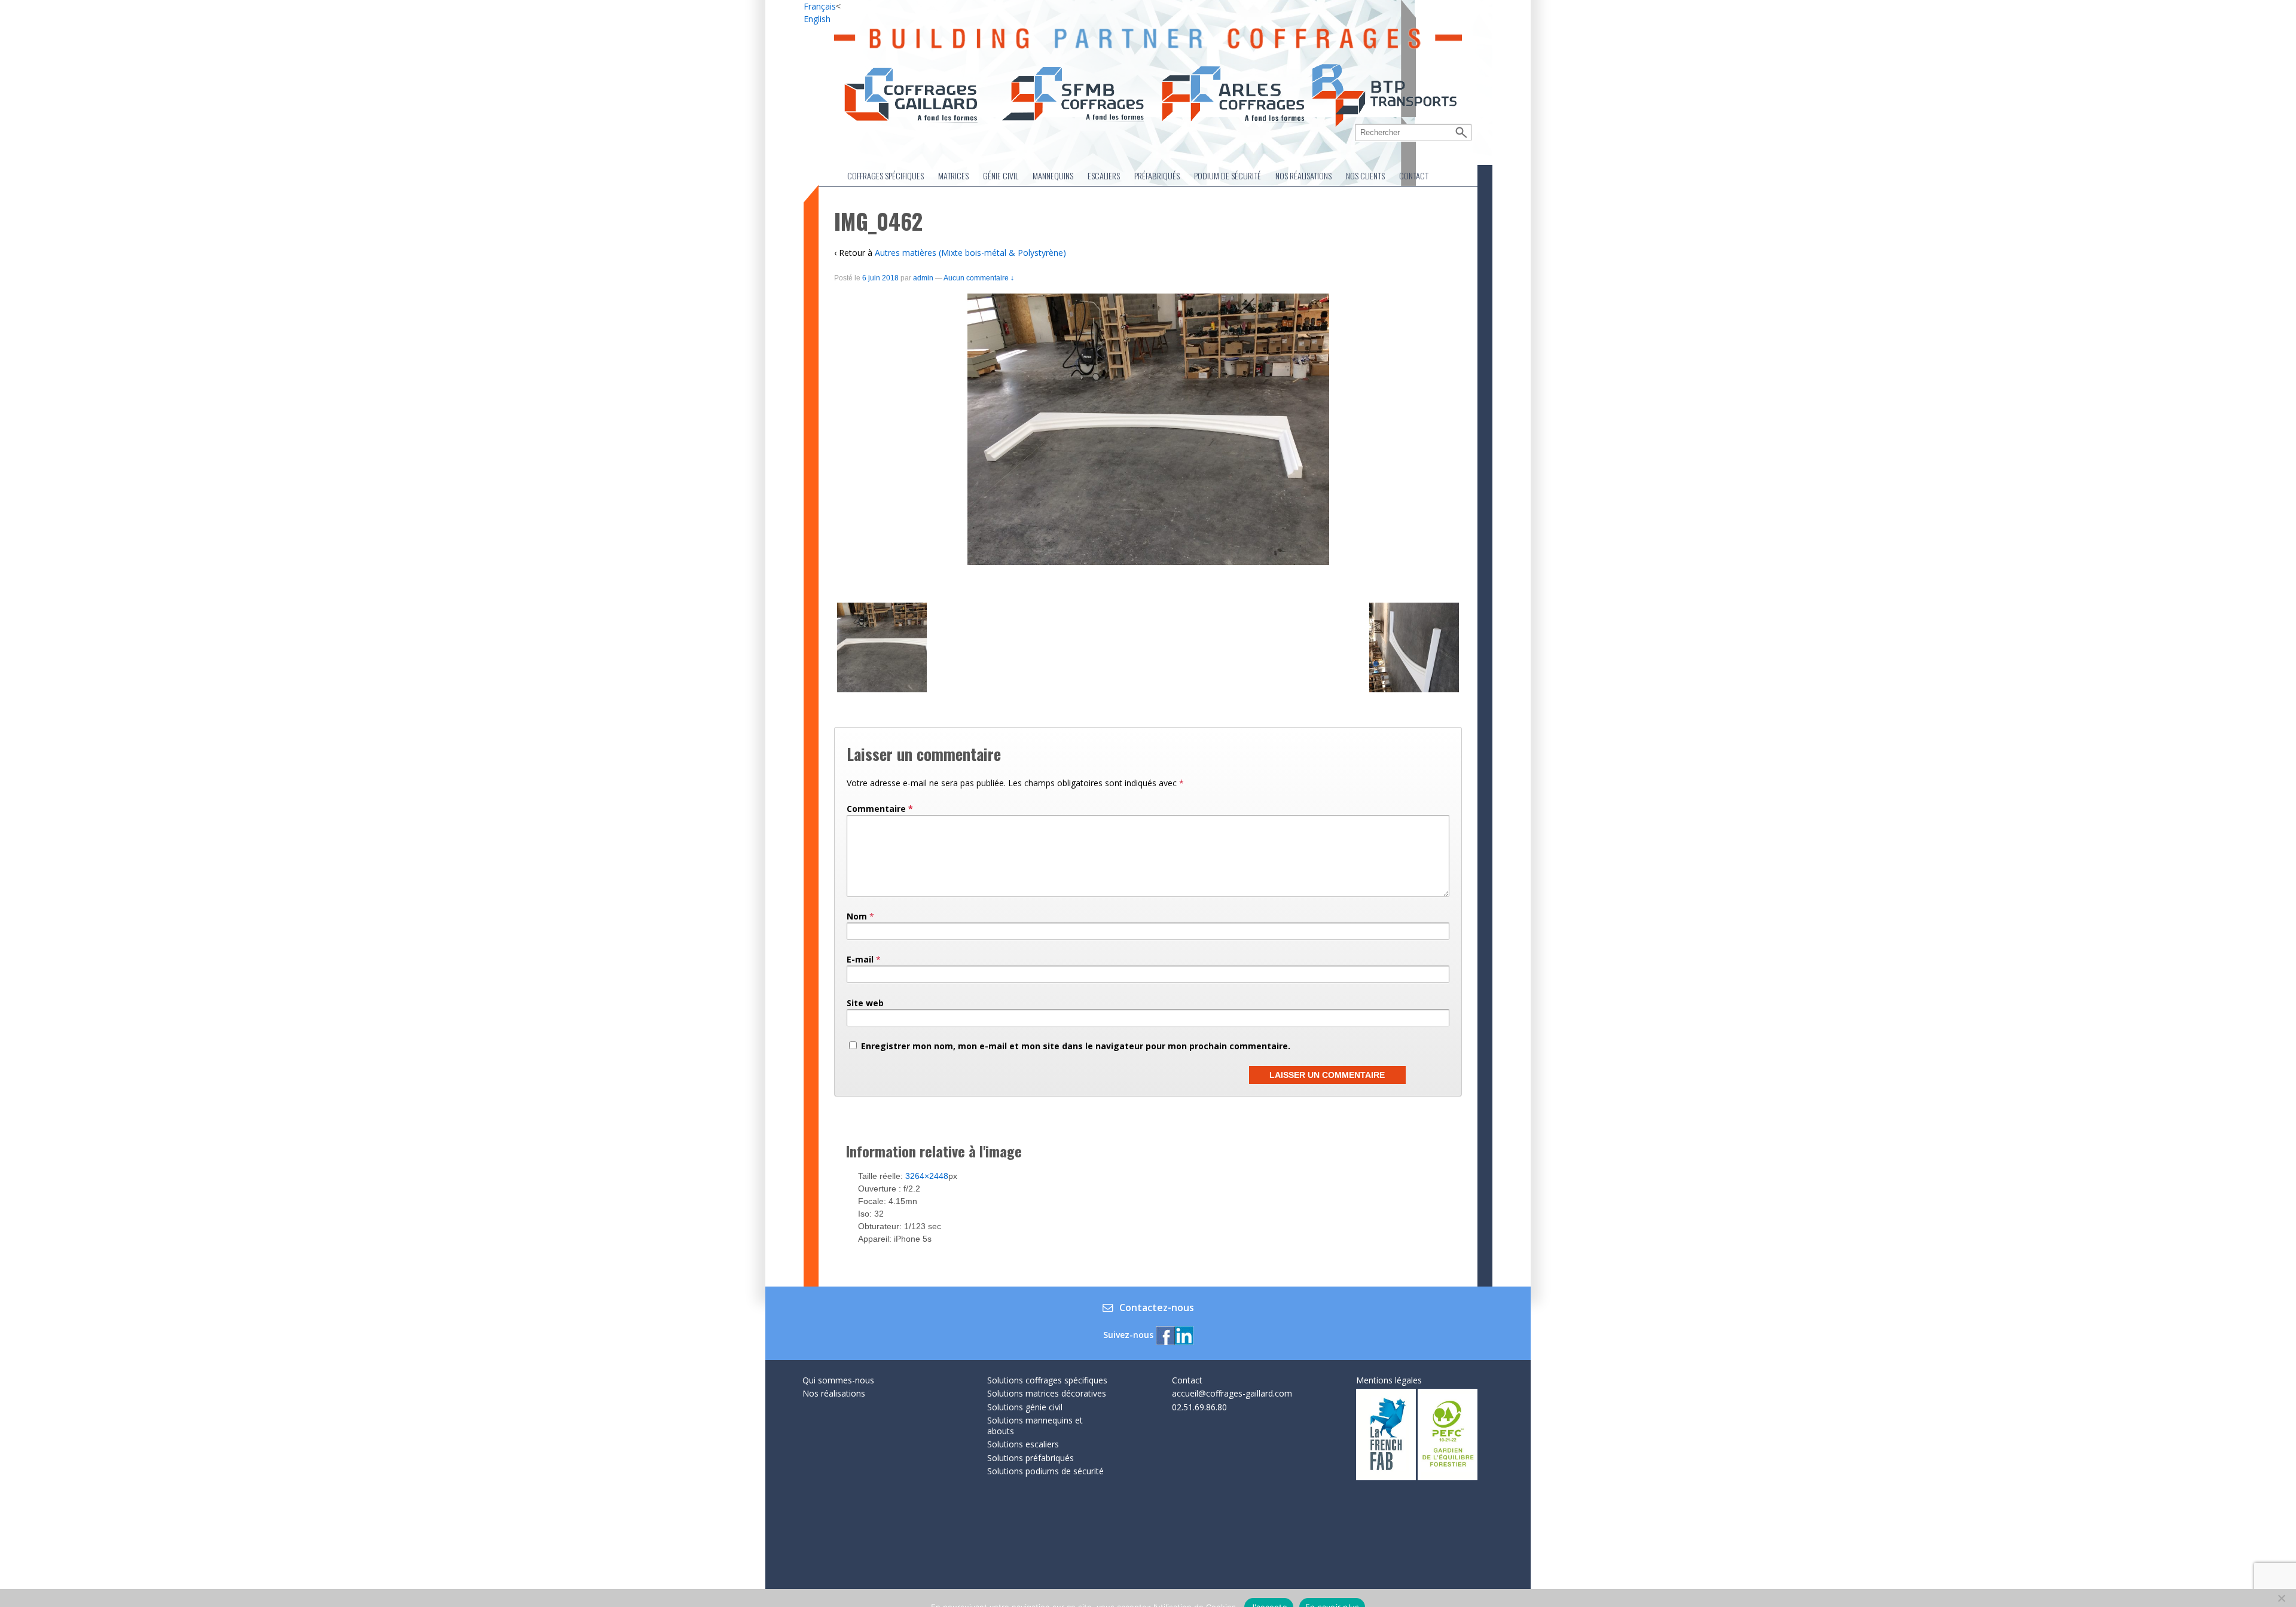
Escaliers (1104, 175)
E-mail (860, 959)
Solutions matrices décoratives (1047, 1393)
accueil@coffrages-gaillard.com (1232, 1393)
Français (820, 6)
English (817, 19)
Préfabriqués (1157, 175)
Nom (857, 916)
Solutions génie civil (1025, 1407)
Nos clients (1365, 175)
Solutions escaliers (1023, 1444)
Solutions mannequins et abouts (1035, 1426)
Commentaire (880, 809)
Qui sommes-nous (838, 1380)
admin (923, 278)
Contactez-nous (1157, 1308)
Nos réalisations (1303, 175)
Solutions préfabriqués (1031, 1458)
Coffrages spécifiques (886, 175)
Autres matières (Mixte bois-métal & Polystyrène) (970, 253)
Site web (865, 1003)
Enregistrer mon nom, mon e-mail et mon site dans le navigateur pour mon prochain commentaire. (1076, 1046)
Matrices (953, 175)
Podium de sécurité (1228, 175)
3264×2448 (927, 1176)
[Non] (2281, 1598)
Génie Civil (1001, 175)
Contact (1414, 175)
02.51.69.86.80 (1199, 1407)
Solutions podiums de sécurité (1045, 1471)
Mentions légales (1389, 1380)
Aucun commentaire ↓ (979, 278)
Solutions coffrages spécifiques (1047, 1380)
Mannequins (1053, 175)
